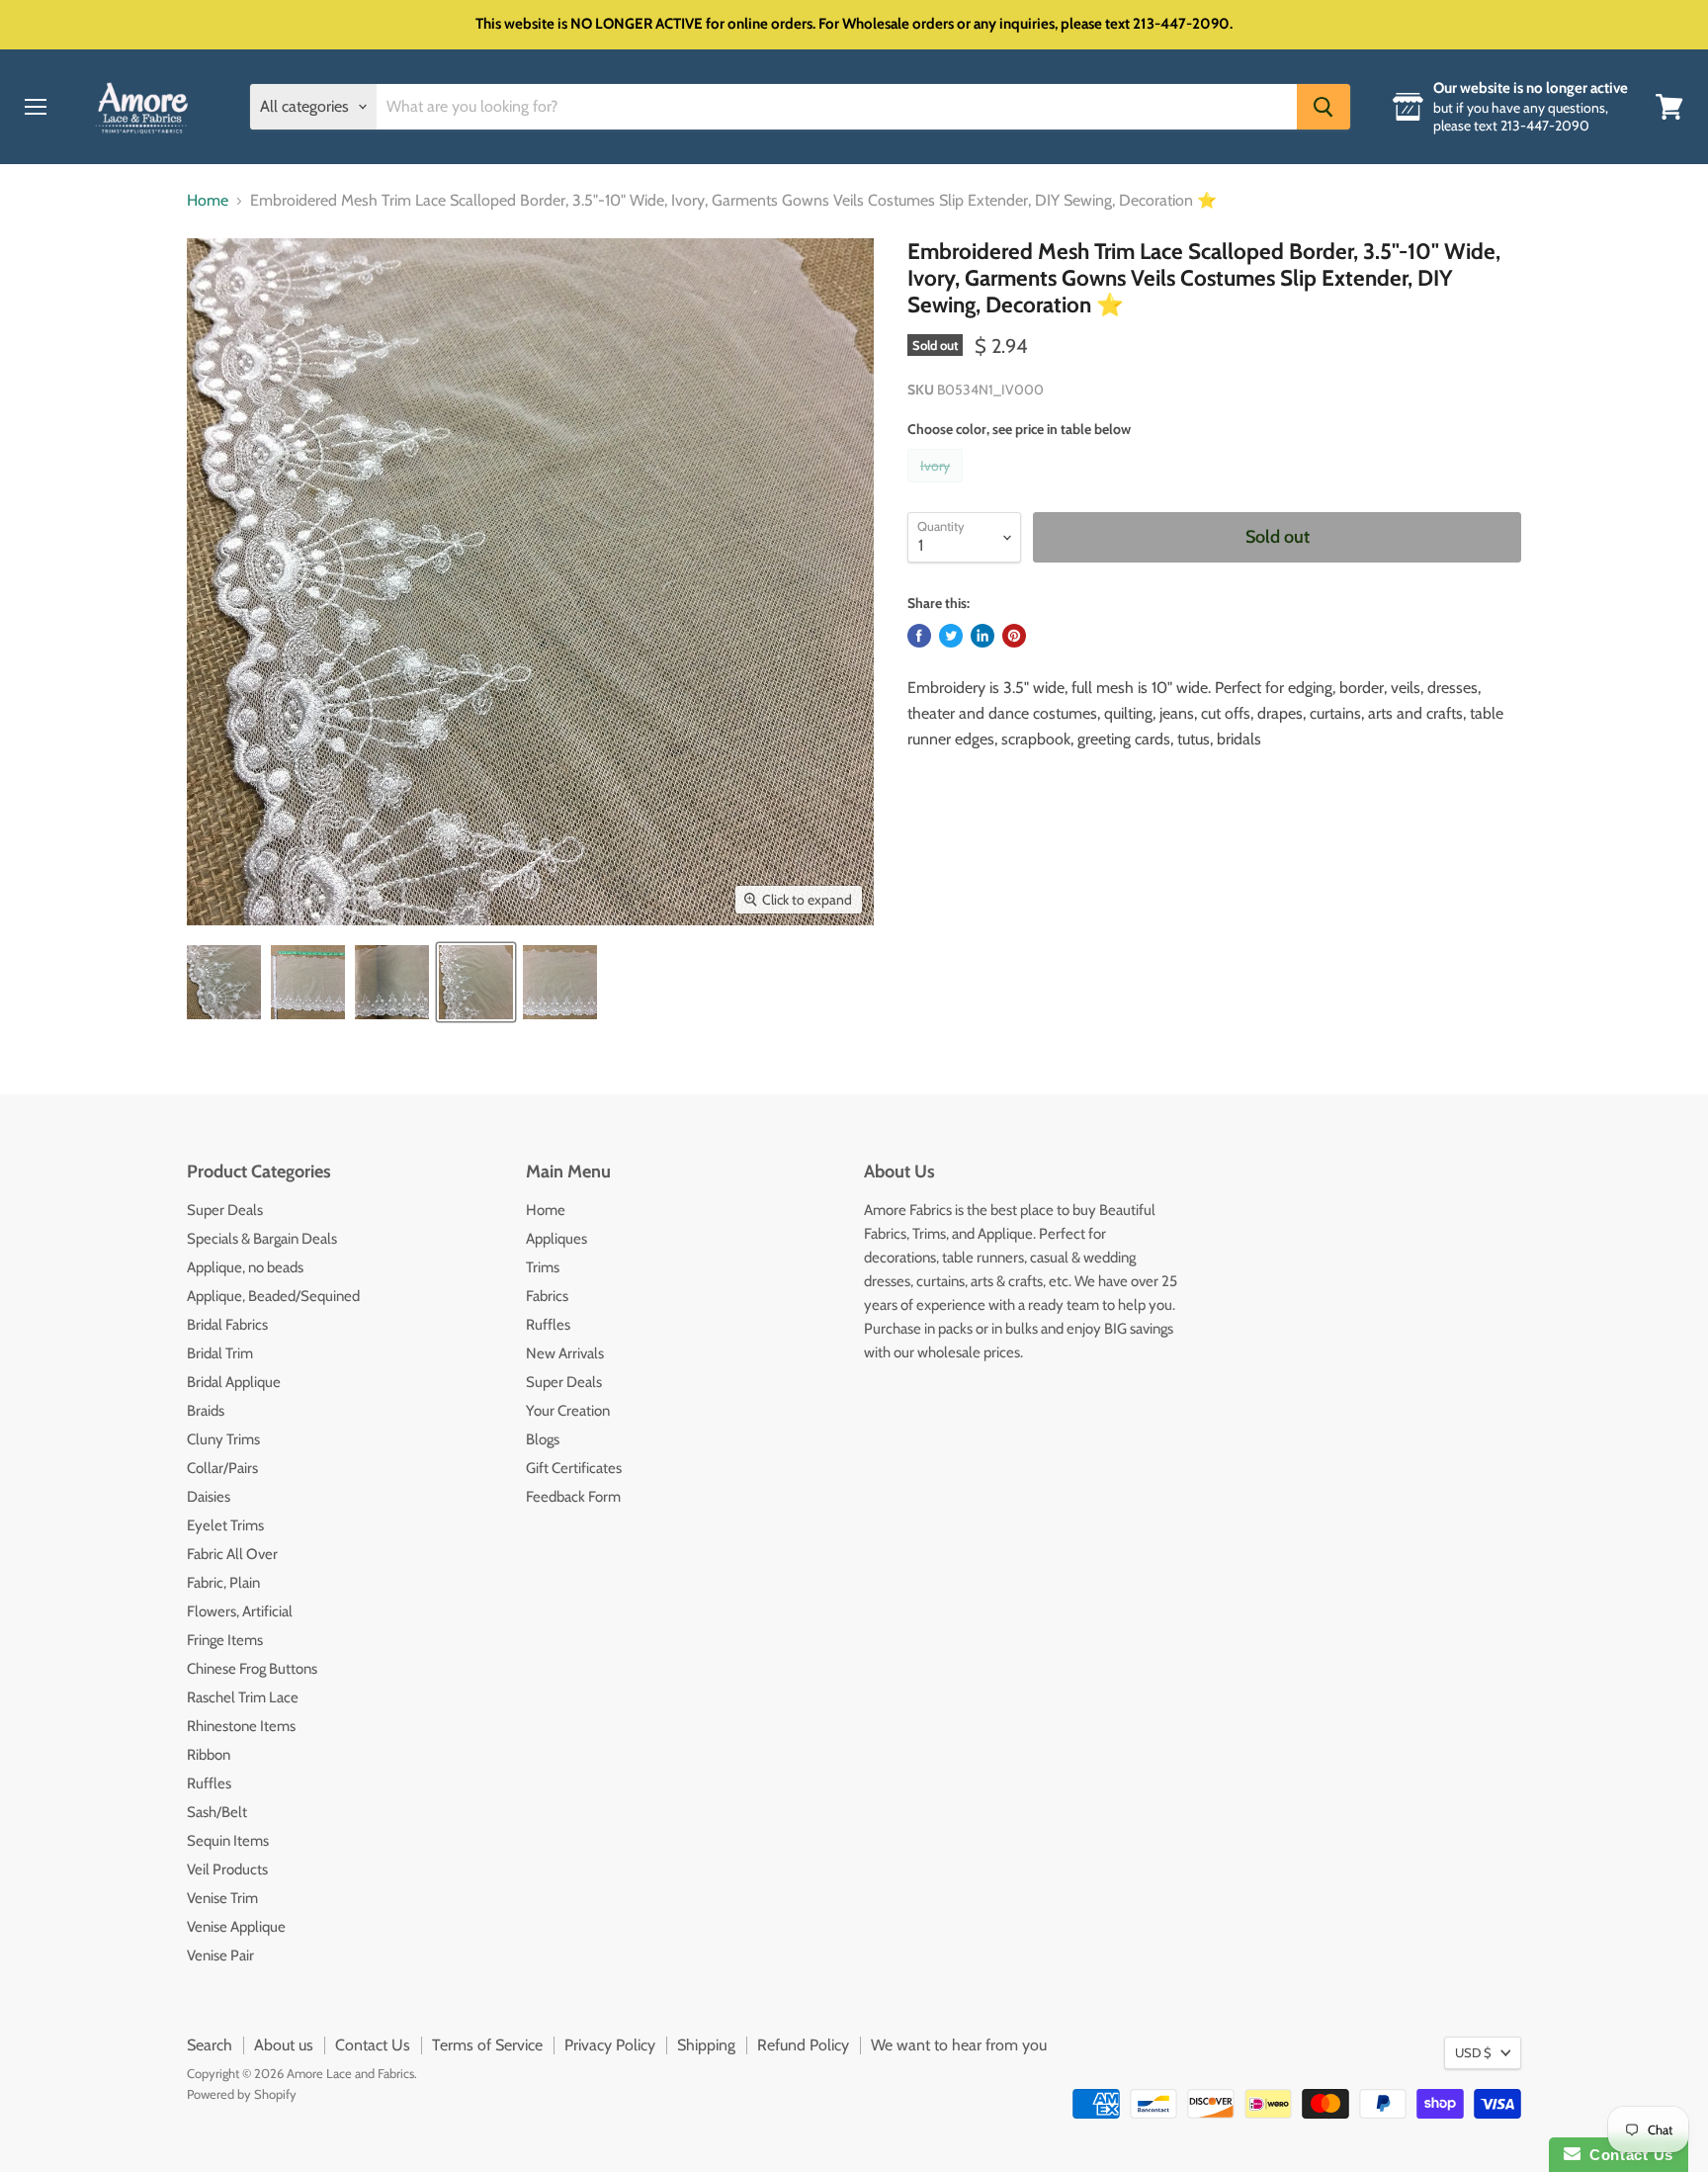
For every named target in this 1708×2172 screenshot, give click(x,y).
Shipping (706, 2045)
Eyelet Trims (225, 1525)
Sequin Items (228, 1841)
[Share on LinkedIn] (982, 636)
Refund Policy (803, 2045)
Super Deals (225, 1210)
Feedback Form (573, 1497)
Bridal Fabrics (227, 1325)
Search (210, 2045)
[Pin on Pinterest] (1014, 636)
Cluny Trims (223, 1439)
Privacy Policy (610, 2045)
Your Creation (568, 1411)
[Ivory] (938, 487)
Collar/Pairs (222, 1468)
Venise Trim (222, 1898)
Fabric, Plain (223, 1583)
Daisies (209, 1497)
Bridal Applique (234, 1382)
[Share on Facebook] (919, 636)
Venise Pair (220, 1955)
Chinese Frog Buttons (252, 1669)
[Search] (1324, 107)
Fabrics (547, 1296)
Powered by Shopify (242, 2094)
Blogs (543, 1439)
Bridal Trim (220, 1353)
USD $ (1473, 2052)
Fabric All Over (232, 1554)
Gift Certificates (574, 1468)
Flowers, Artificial (240, 1611)
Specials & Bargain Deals (262, 1239)
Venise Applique (236, 1927)
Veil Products (227, 1869)
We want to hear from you (959, 2045)
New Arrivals (565, 1353)
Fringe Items (225, 1640)
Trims (543, 1267)
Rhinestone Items (241, 1726)
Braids (206, 1411)
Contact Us (373, 2045)
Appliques (556, 1239)
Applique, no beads (245, 1267)
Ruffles (209, 1783)
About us (284, 2045)
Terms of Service (487, 2045)
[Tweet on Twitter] (951, 636)
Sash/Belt (217, 1812)
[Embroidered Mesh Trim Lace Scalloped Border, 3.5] (224, 982)
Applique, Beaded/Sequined (273, 1296)
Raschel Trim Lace (243, 1697)
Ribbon (209, 1755)
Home (208, 201)
